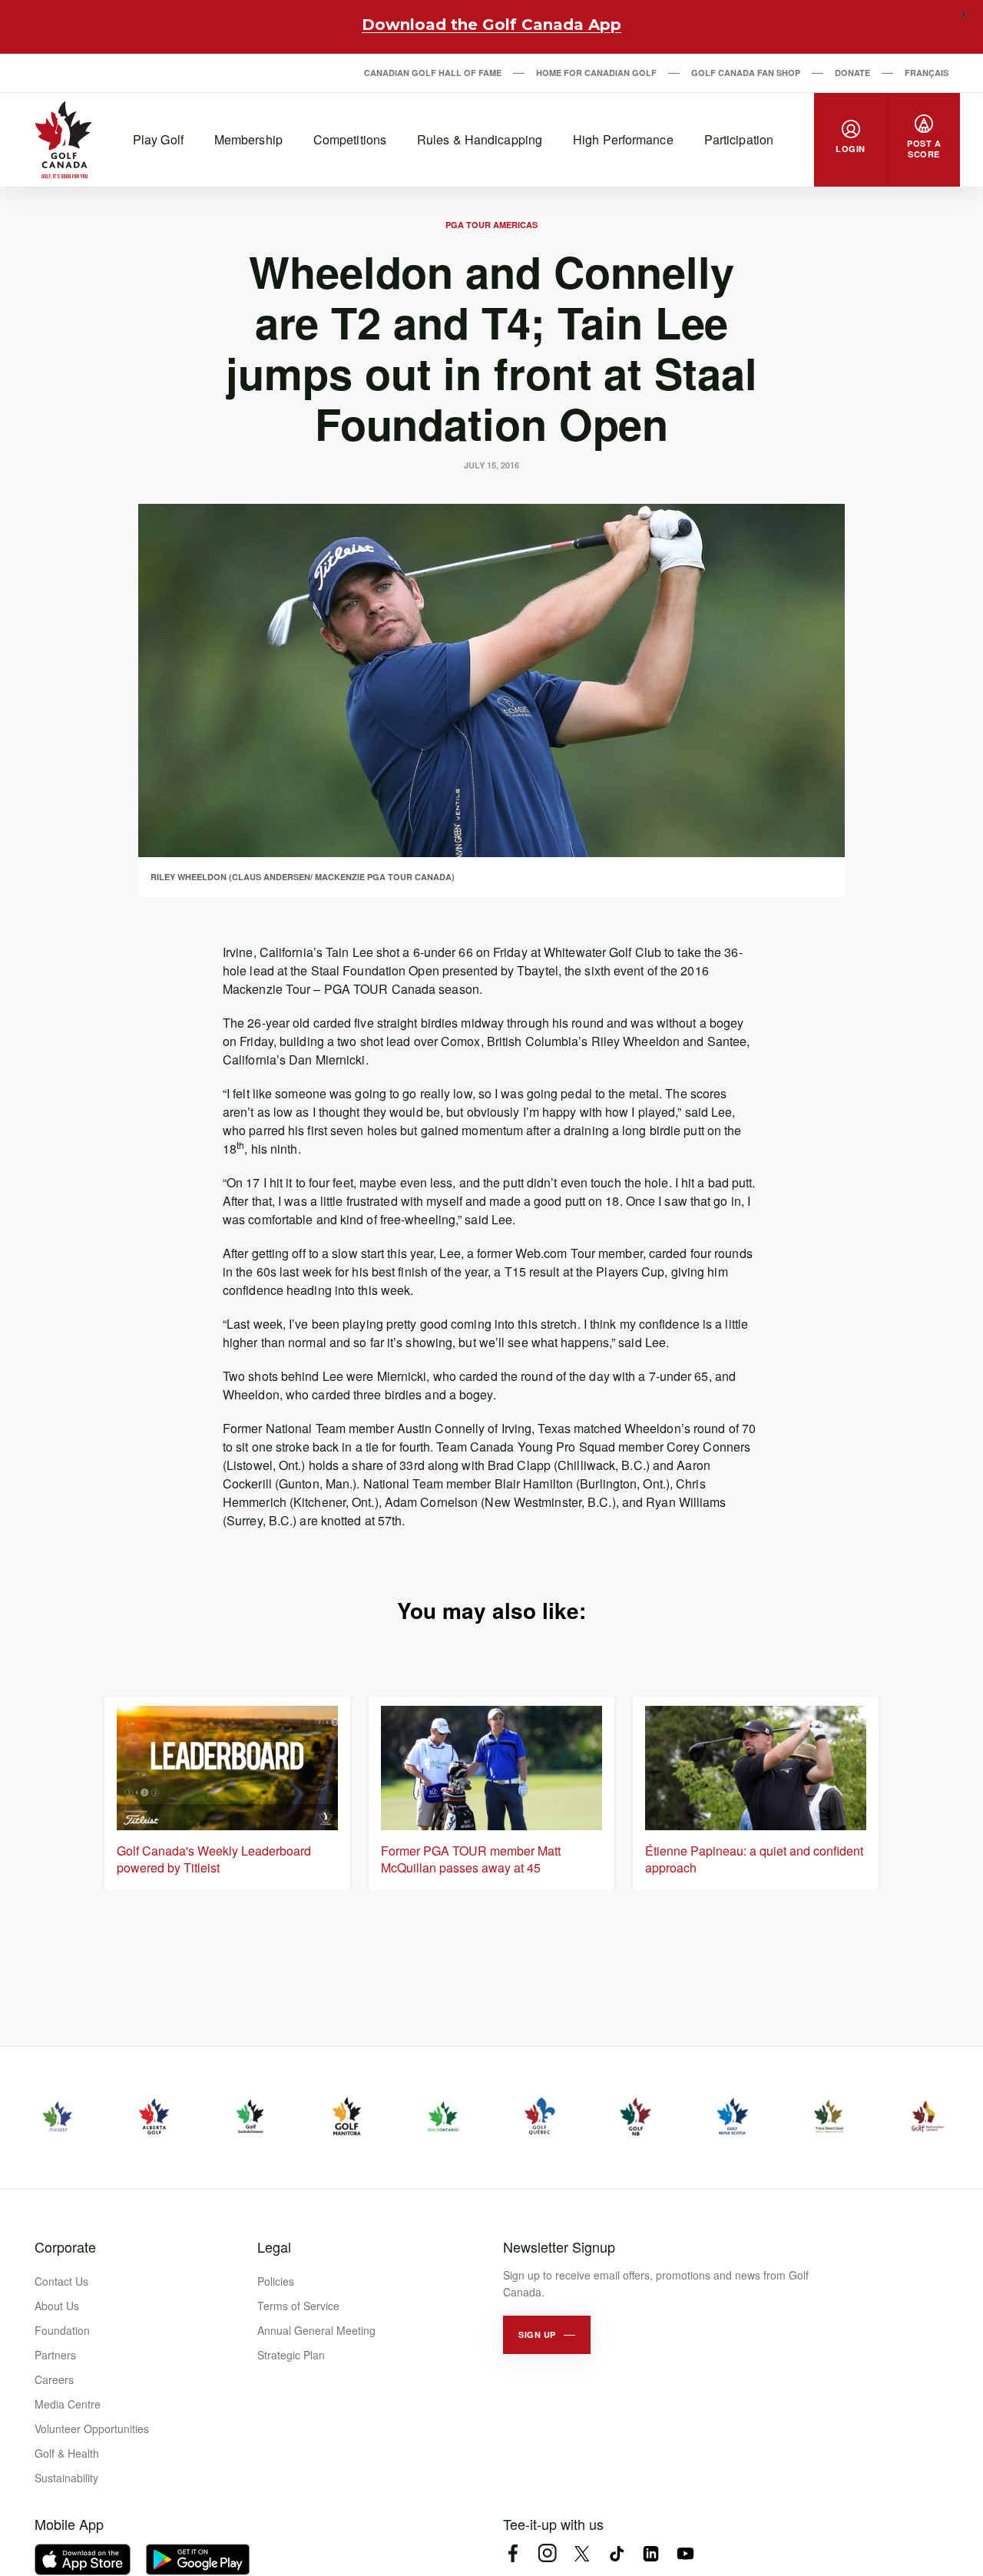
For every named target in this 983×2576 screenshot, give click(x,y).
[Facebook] (513, 2553)
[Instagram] (547, 2553)
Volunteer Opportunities (92, 2429)
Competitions (350, 139)
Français (927, 73)
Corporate (65, 2247)
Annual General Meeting (316, 2330)
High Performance (623, 139)
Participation (739, 139)
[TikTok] (616, 2553)
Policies (276, 2281)
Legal (274, 2247)
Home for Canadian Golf (596, 73)
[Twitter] (582, 2553)
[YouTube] (685, 2553)
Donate (852, 73)
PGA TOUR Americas (491, 225)
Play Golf (158, 139)
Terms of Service (298, 2306)
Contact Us (61, 2281)
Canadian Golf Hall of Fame (433, 73)
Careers (54, 2379)
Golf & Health (67, 2453)
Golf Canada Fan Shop (746, 73)
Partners (55, 2355)
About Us (57, 2306)
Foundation (62, 2330)
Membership (248, 139)
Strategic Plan (291, 2355)
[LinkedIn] (651, 2553)
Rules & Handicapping (480, 139)
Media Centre (68, 2404)
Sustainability (66, 2478)
